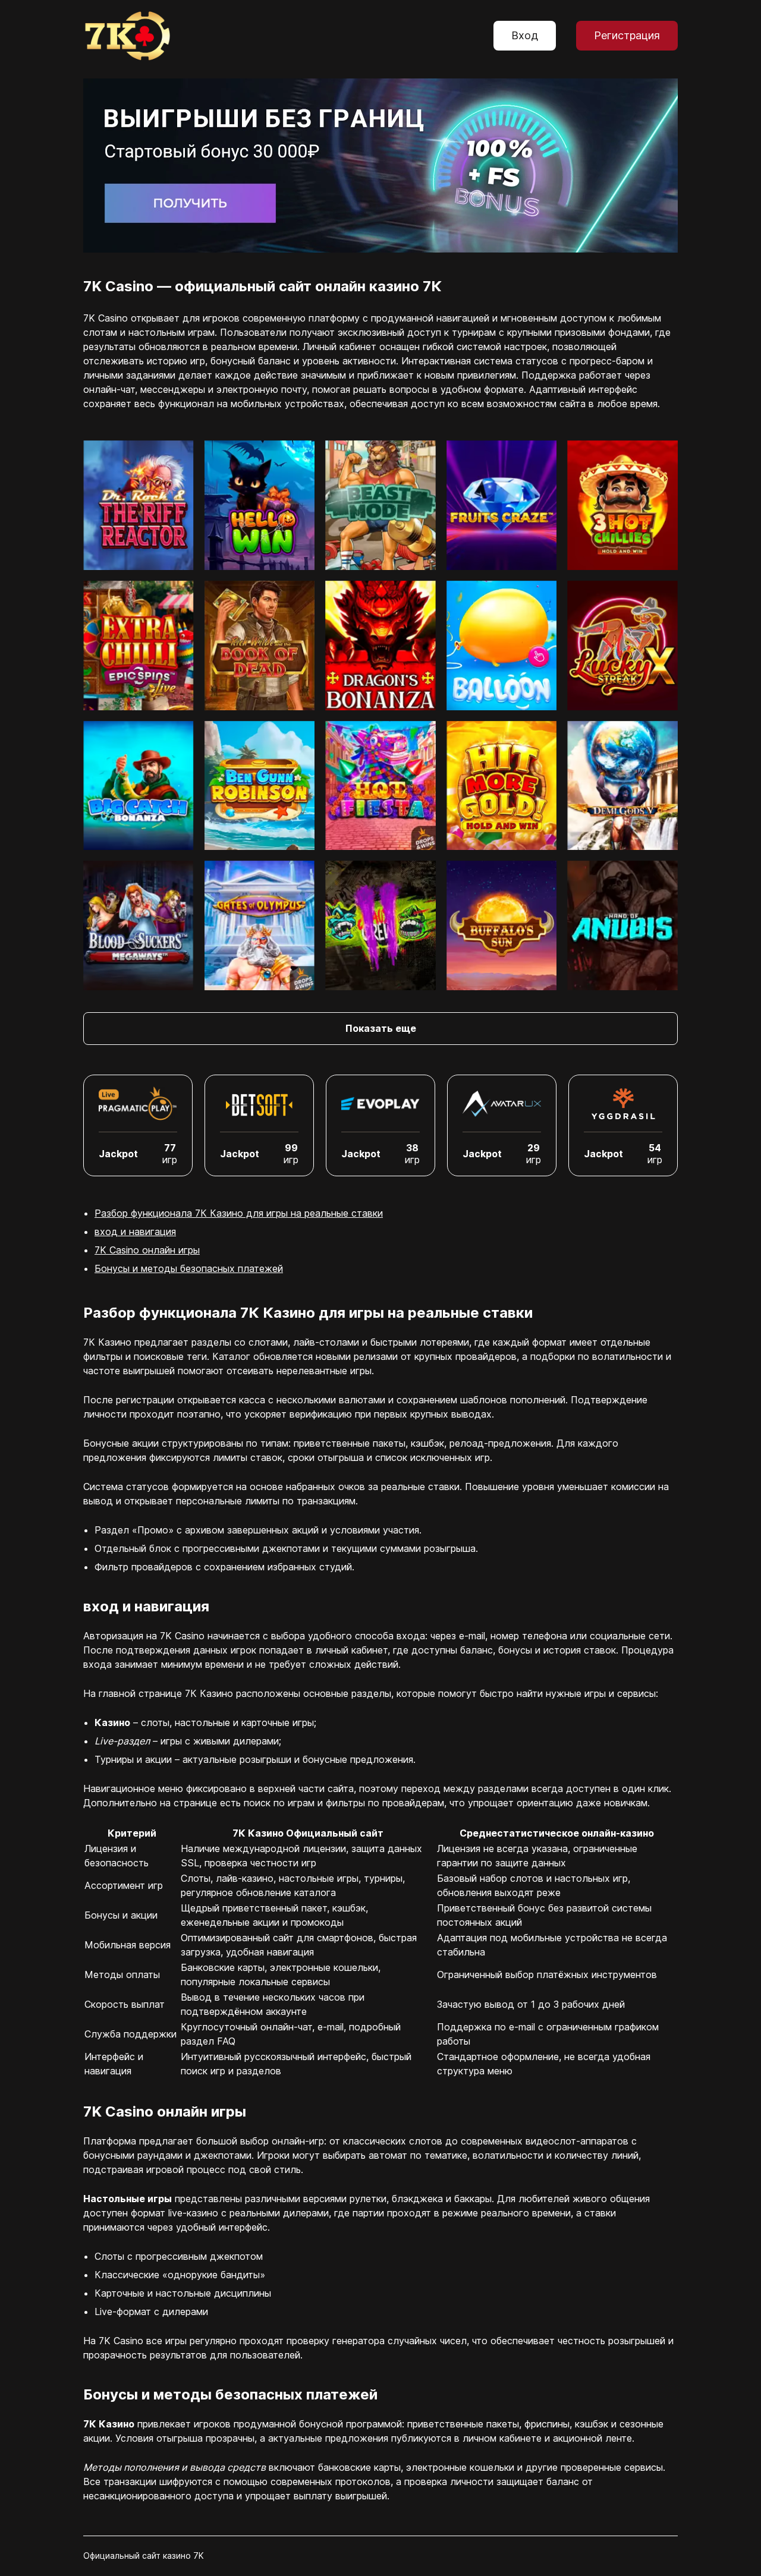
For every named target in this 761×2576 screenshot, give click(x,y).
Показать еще (381, 1028)
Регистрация (627, 35)
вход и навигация (135, 1232)
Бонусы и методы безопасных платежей (189, 1268)
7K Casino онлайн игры (147, 1250)
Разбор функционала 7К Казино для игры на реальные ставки (239, 1213)
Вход (525, 35)
